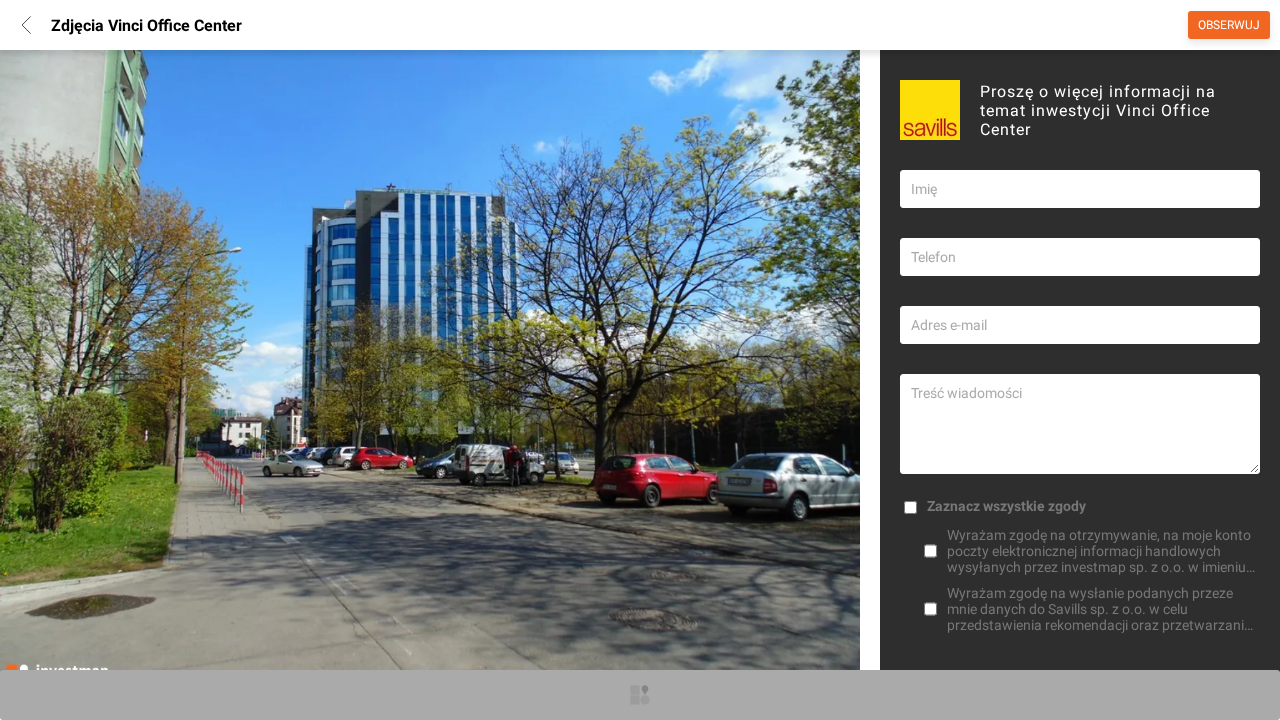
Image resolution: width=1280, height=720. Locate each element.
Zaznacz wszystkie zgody (1006, 506)
